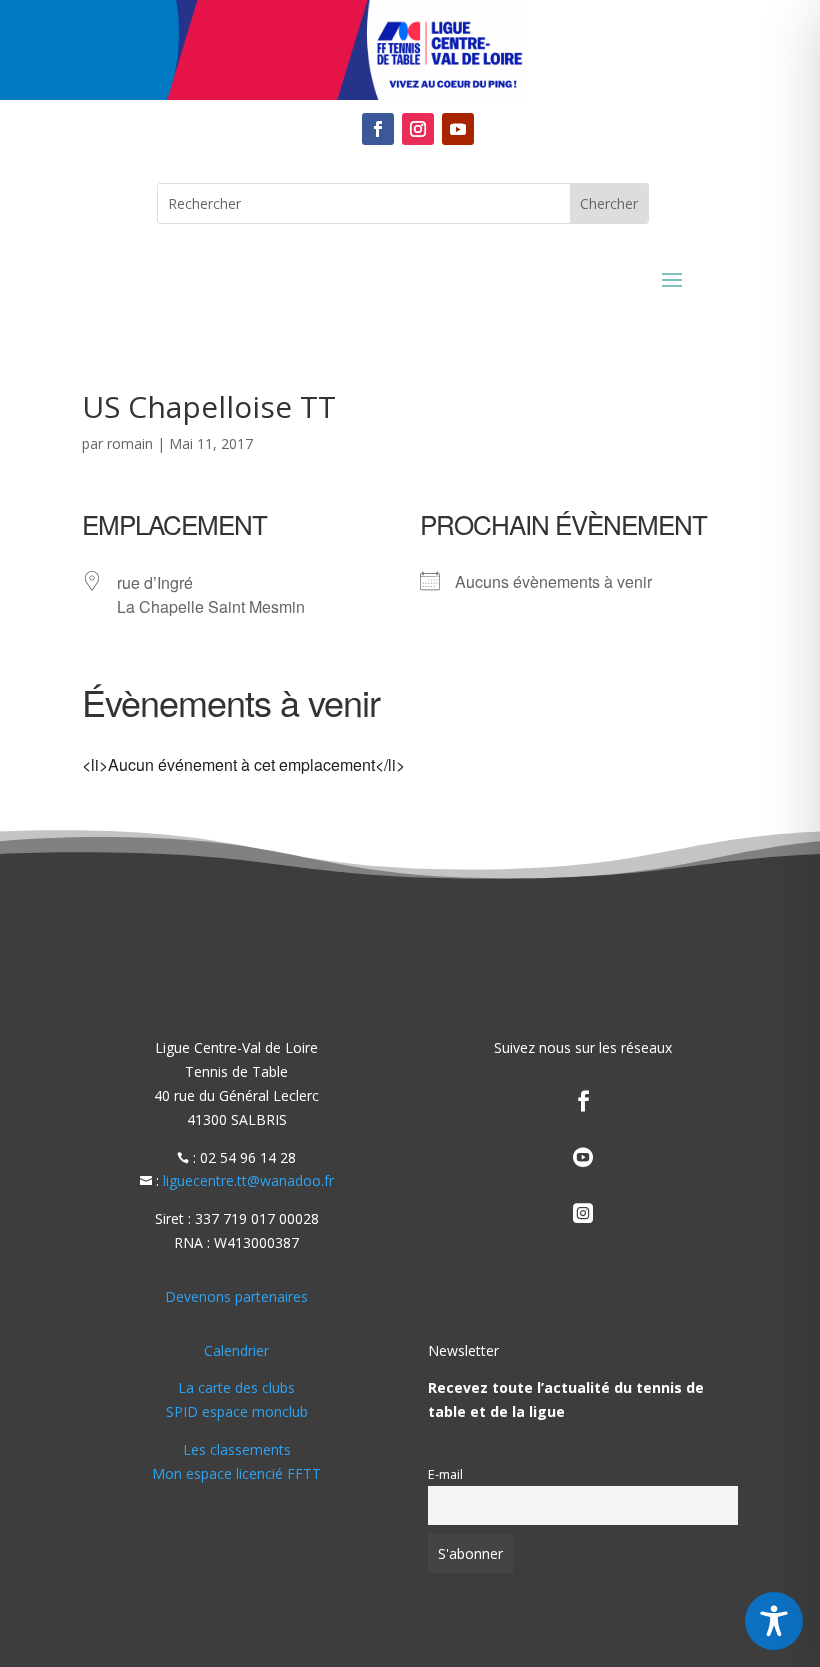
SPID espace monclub (237, 1411)
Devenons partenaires (236, 1296)
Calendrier (236, 1350)
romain (130, 443)
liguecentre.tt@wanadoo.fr (248, 1180)
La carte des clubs (236, 1387)
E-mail (445, 1474)
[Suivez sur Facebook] (378, 129)
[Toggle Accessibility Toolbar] (774, 1621)
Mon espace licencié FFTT (236, 1473)
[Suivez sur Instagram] (418, 129)
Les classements (237, 1449)
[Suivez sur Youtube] (458, 129)
